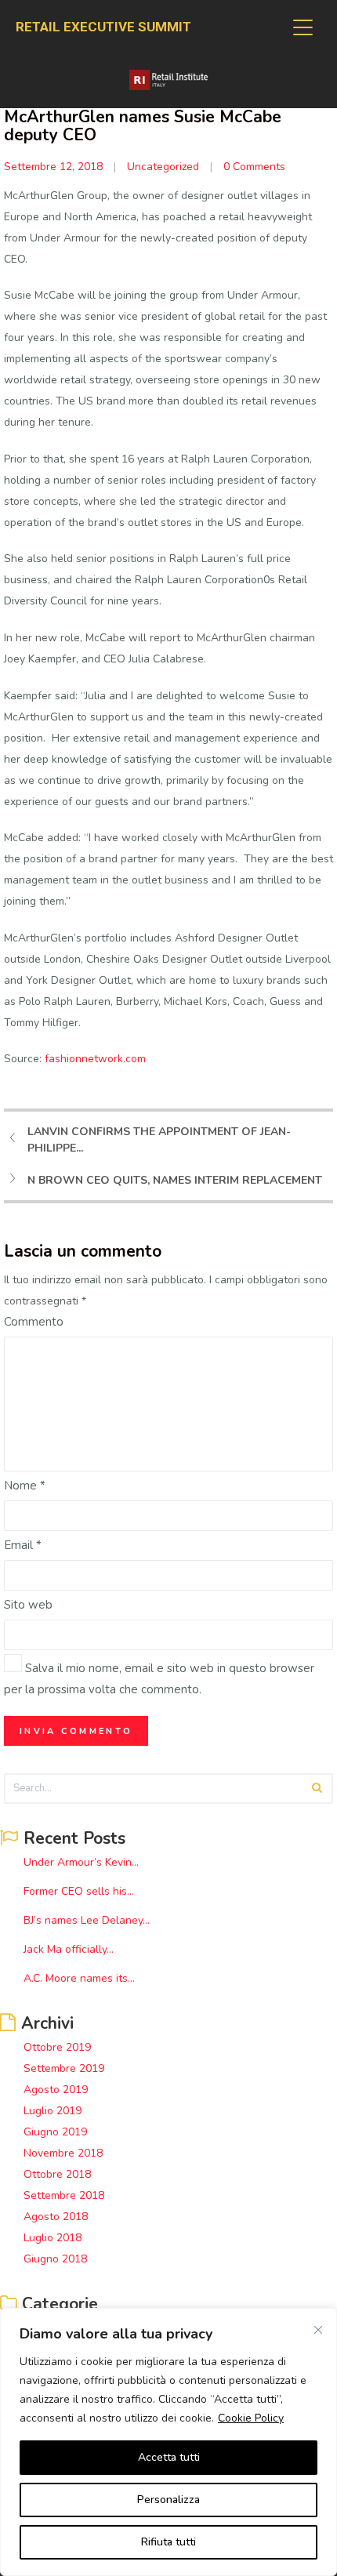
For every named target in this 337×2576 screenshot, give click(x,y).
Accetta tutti (169, 2457)
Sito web (28, 1605)
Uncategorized (163, 167)
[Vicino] (318, 2330)
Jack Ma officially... (69, 1949)
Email (23, 1545)
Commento (34, 1322)
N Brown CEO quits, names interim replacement (175, 1180)
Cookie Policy (251, 2418)
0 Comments (254, 167)
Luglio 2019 (53, 2111)
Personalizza (168, 2500)
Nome (25, 1486)
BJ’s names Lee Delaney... (87, 1920)
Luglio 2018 (53, 2238)
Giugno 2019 (55, 2132)
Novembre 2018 (63, 2153)
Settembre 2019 (64, 2068)
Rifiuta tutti (168, 2542)
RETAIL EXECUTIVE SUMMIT (103, 27)
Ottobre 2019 (57, 2047)
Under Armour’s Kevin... (81, 1862)
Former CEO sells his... (79, 1891)
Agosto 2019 (56, 2090)
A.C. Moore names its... (79, 1978)
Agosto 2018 (56, 2217)
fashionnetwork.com (95, 1059)
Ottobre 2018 (57, 2174)
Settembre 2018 (64, 2195)
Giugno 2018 (55, 2259)
